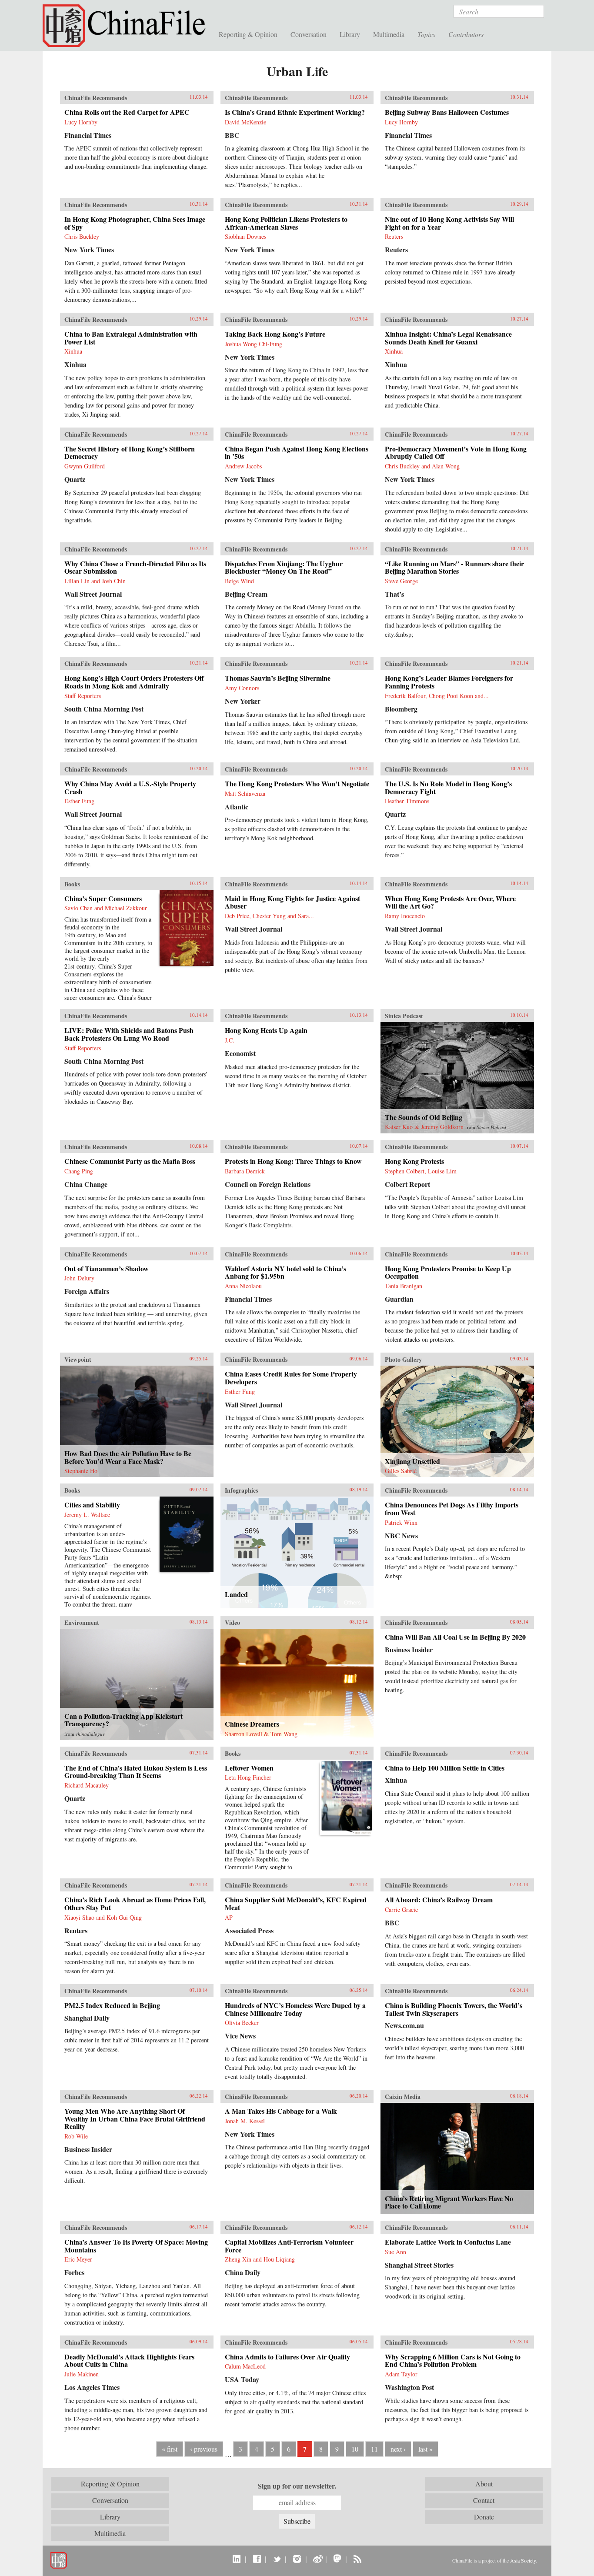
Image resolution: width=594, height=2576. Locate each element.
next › (398, 2449)
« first (170, 2449)
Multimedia (389, 34)
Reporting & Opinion (248, 34)
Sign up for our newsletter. (297, 2486)
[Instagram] (297, 2559)
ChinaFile (127, 26)
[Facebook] (257, 2559)
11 (374, 2449)
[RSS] (357, 2559)
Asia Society (523, 2560)
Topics (426, 34)
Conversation (309, 34)
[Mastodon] (337, 2559)
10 (355, 2449)
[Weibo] (317, 2559)
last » (425, 2449)
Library (350, 34)
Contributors (466, 34)
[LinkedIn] (237, 2559)
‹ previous (204, 2449)
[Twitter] (277, 2559)
